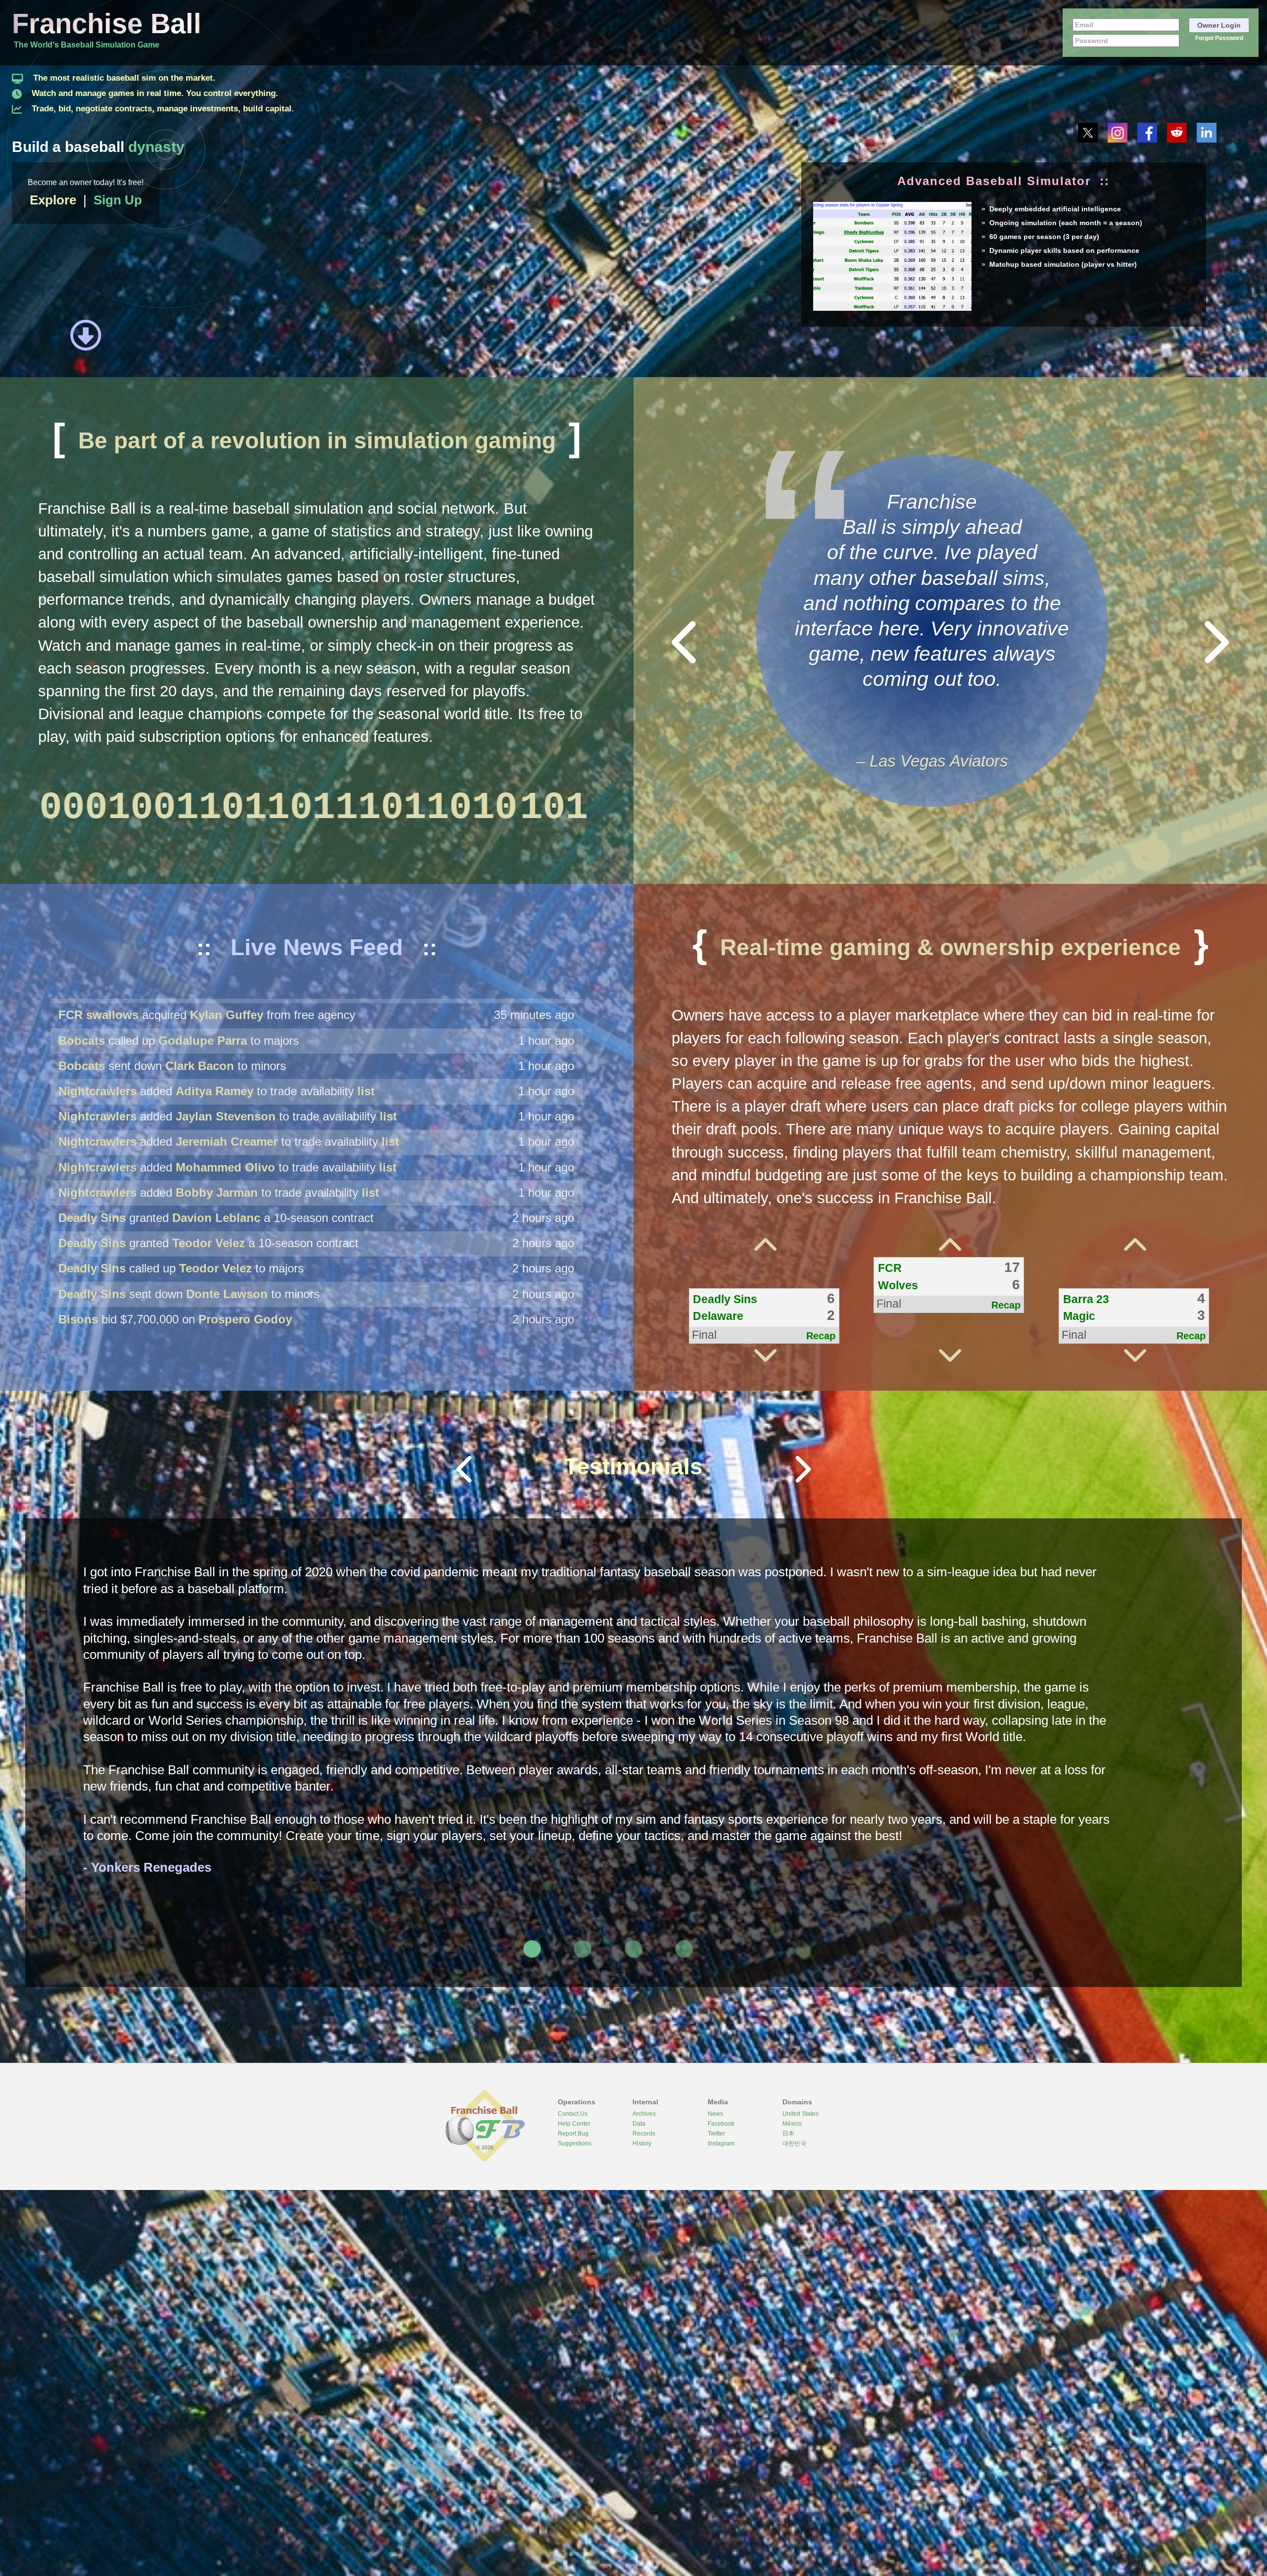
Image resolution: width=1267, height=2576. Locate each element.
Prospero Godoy (245, 1087)
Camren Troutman (342, 1239)
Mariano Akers (223, 1188)
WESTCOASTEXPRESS (124, 1239)
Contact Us (573, 2114)
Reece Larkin (318, 1315)
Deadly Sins (92, 1011)
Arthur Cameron (228, 1214)
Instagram (721, 2144)
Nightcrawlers (97, 1163)
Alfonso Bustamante (339, 1289)
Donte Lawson (227, 1062)
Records (644, 2134)
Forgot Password (1219, 38)
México (792, 2124)
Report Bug (573, 2134)
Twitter (716, 2134)
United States (801, 2114)
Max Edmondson (204, 1112)
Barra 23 (82, 1112)
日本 (788, 2134)
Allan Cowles (194, 1137)
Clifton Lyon (326, 1264)
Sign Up (118, 200)
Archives (644, 2114)
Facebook (721, 2124)
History (642, 2144)
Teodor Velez (209, 1011)
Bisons (78, 1087)
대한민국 (794, 2144)
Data (639, 2124)
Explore (53, 200)
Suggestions (575, 2144)
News (715, 2114)
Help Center (574, 2124)
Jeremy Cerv (218, 1163)
